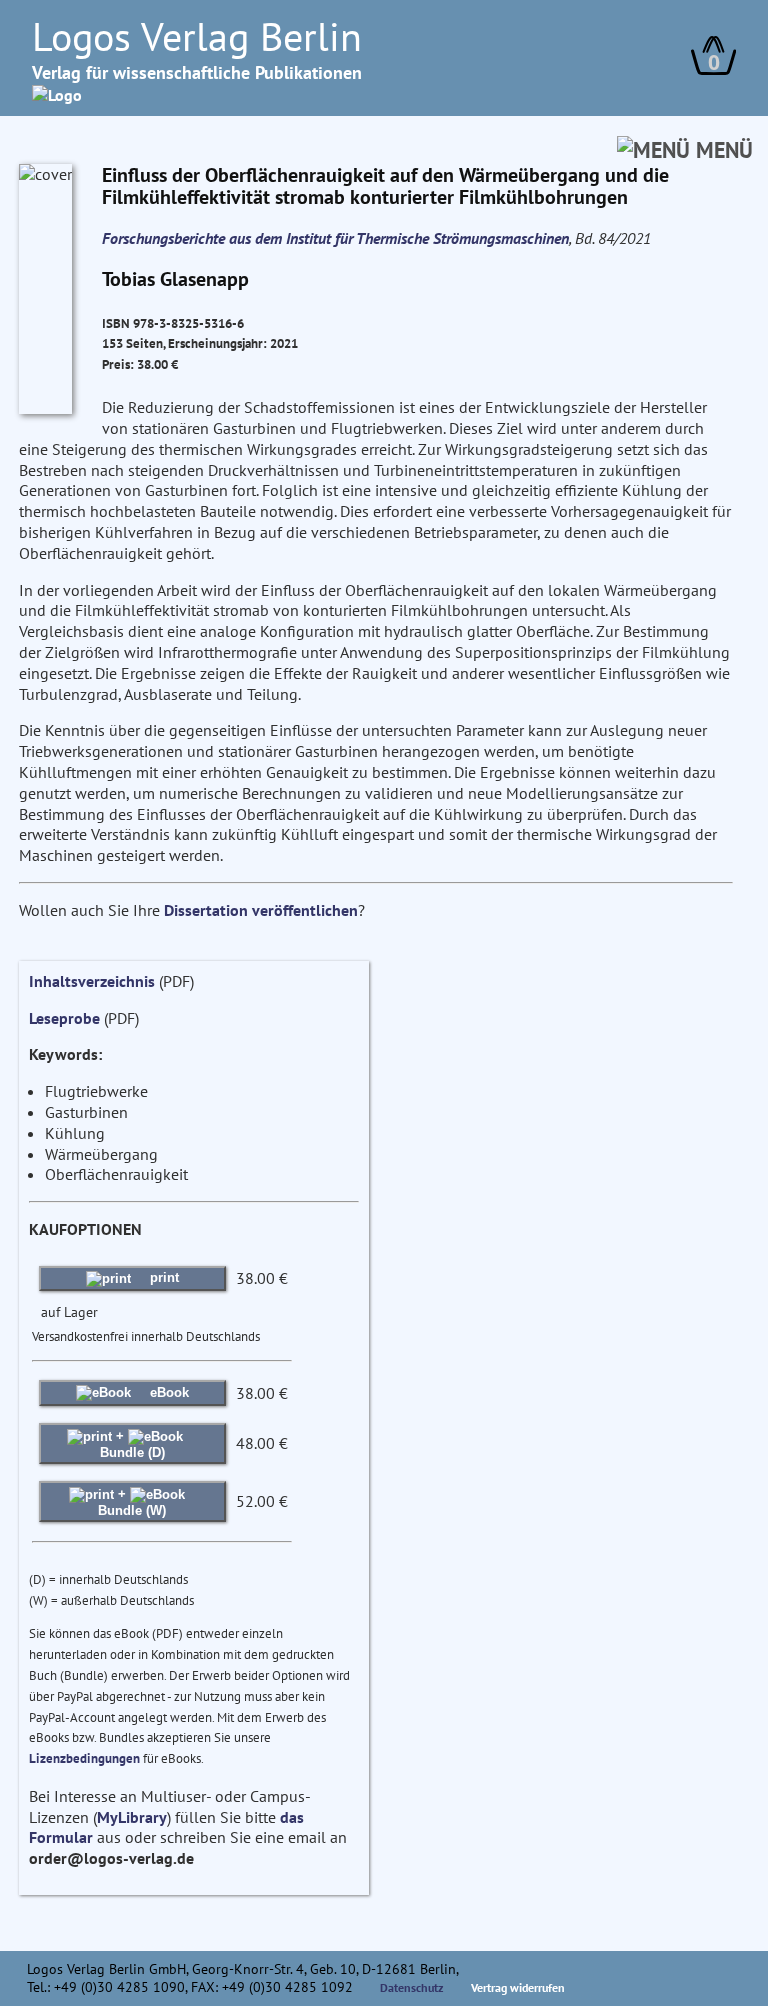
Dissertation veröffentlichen (261, 910)
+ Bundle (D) (132, 1443)
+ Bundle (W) (132, 1501)
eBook (167, 1392)
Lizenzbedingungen (84, 1758)
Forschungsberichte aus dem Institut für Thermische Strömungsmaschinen (335, 238)
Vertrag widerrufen (518, 1987)
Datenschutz (412, 1987)
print (162, 1277)
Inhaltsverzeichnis (92, 981)
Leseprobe (64, 1018)
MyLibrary (132, 1817)
